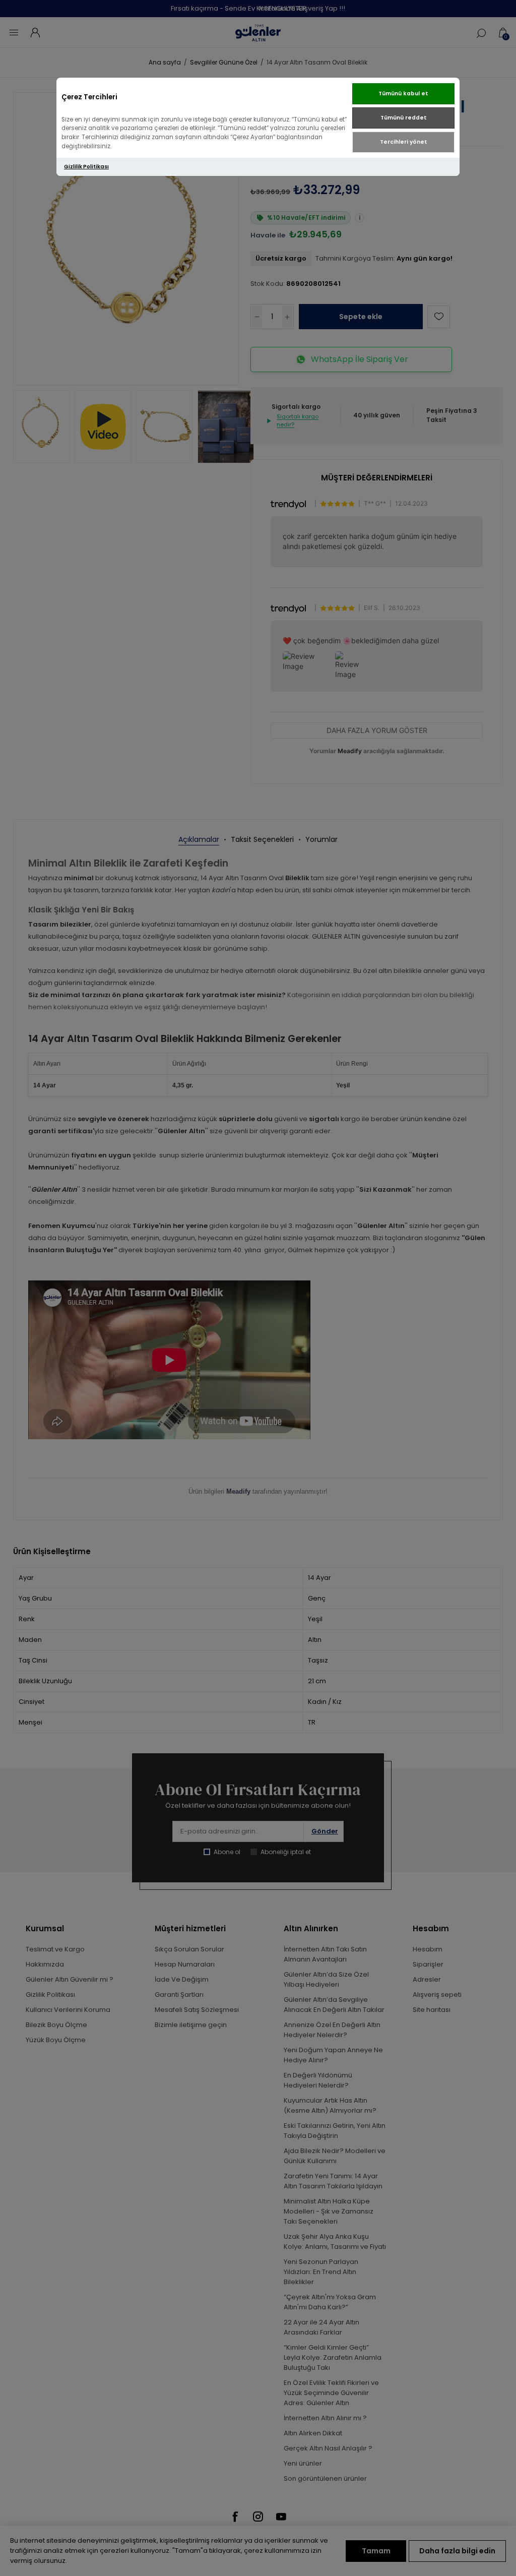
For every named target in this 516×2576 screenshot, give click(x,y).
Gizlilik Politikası (86, 167)
